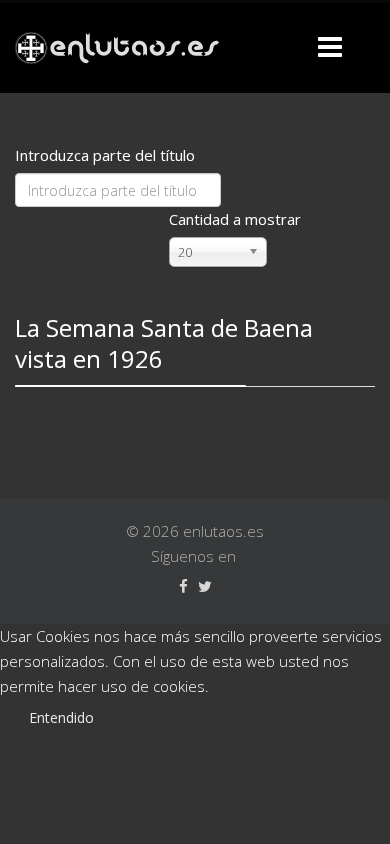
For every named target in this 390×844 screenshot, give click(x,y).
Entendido (61, 717)
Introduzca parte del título (107, 155)
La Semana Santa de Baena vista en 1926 (164, 343)
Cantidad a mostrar (235, 219)
